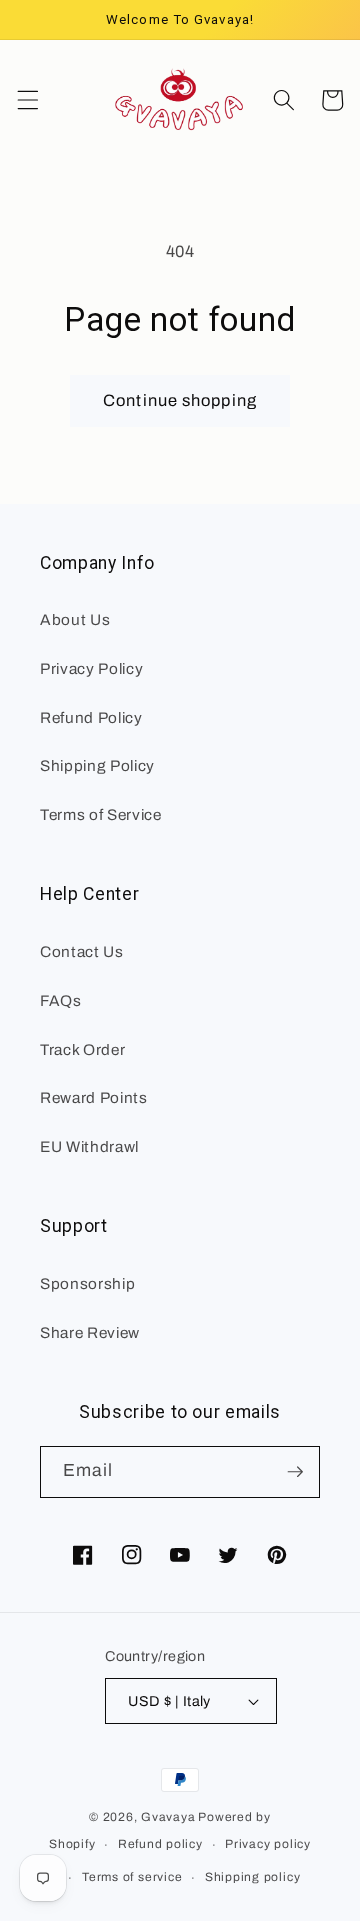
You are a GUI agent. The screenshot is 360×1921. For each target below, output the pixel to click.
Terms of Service (101, 814)
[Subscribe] (295, 1472)
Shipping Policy (97, 765)
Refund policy (160, 1844)
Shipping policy (253, 1877)
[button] (27, 100)
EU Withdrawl (89, 1146)
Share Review (90, 1332)
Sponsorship (87, 1283)
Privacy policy (268, 1844)
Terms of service (132, 1877)
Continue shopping (180, 400)
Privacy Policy (91, 668)
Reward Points (94, 1097)
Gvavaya (168, 1817)
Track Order (82, 1049)
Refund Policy (91, 717)
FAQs (61, 1000)
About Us (75, 619)
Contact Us (82, 951)
